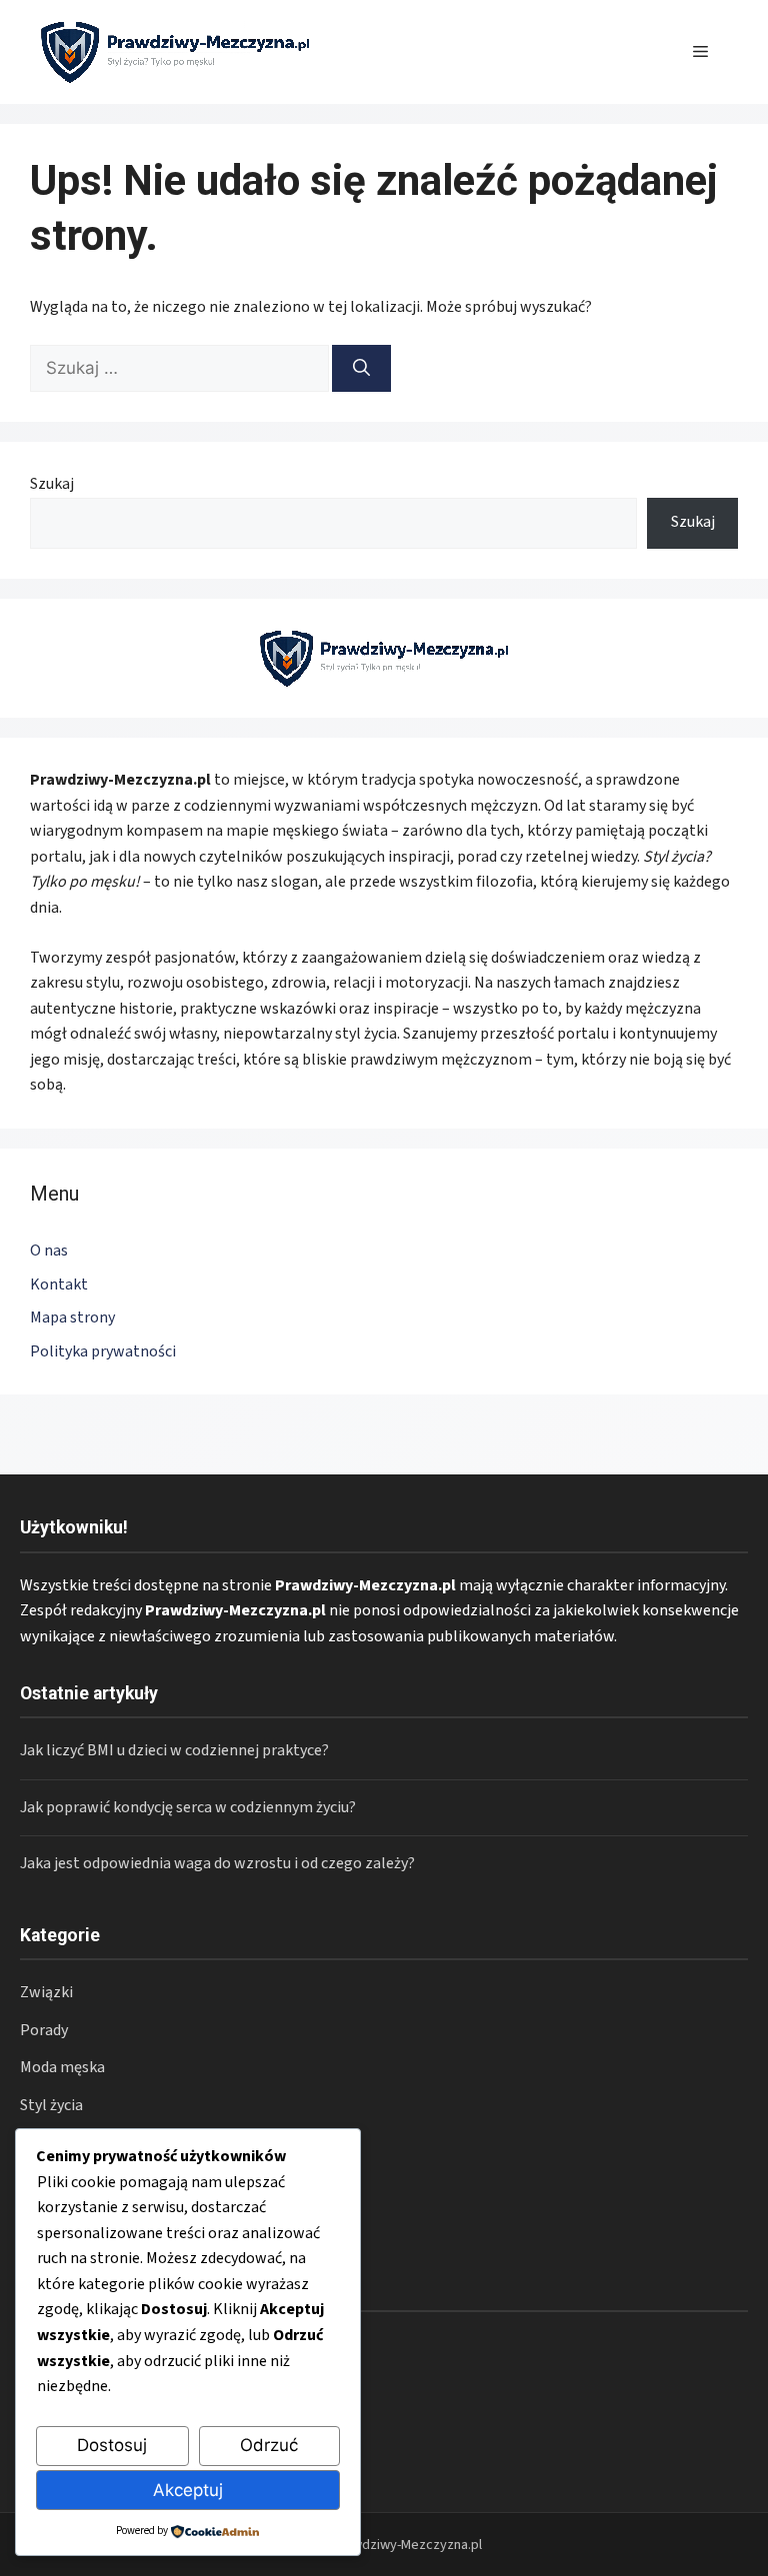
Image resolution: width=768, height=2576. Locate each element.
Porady (44, 2030)
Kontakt (59, 1285)
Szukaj (52, 484)
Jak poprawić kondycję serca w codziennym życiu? (188, 1807)
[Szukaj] (361, 369)
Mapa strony (72, 1317)
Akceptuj (188, 2490)
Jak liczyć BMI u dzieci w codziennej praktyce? (174, 1750)
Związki (46, 1992)
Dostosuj (112, 2445)
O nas (49, 1251)
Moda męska (62, 2067)
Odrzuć (269, 2445)
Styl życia (51, 2105)
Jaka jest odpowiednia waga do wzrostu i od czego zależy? (217, 1863)
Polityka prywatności (103, 1351)
